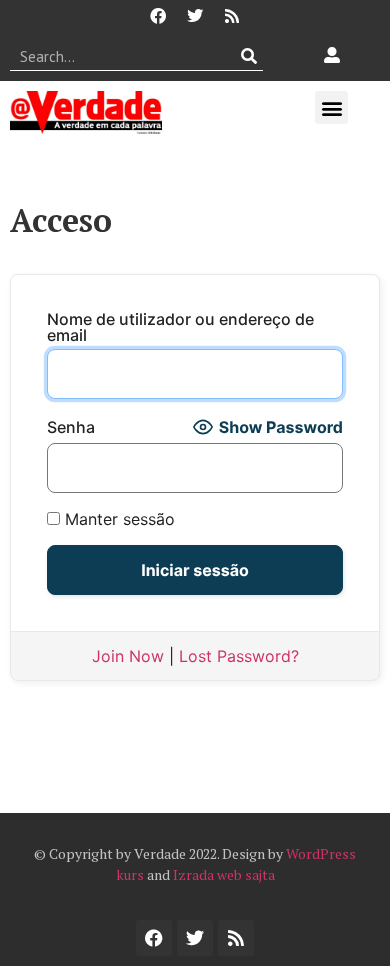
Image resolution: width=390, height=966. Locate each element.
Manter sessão (117, 519)
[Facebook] (158, 16)
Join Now (128, 656)
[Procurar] (248, 56)
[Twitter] (195, 16)
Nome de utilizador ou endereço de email (180, 327)
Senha (71, 427)
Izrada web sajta (224, 874)
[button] (331, 107)
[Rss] (232, 16)
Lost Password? (239, 656)
